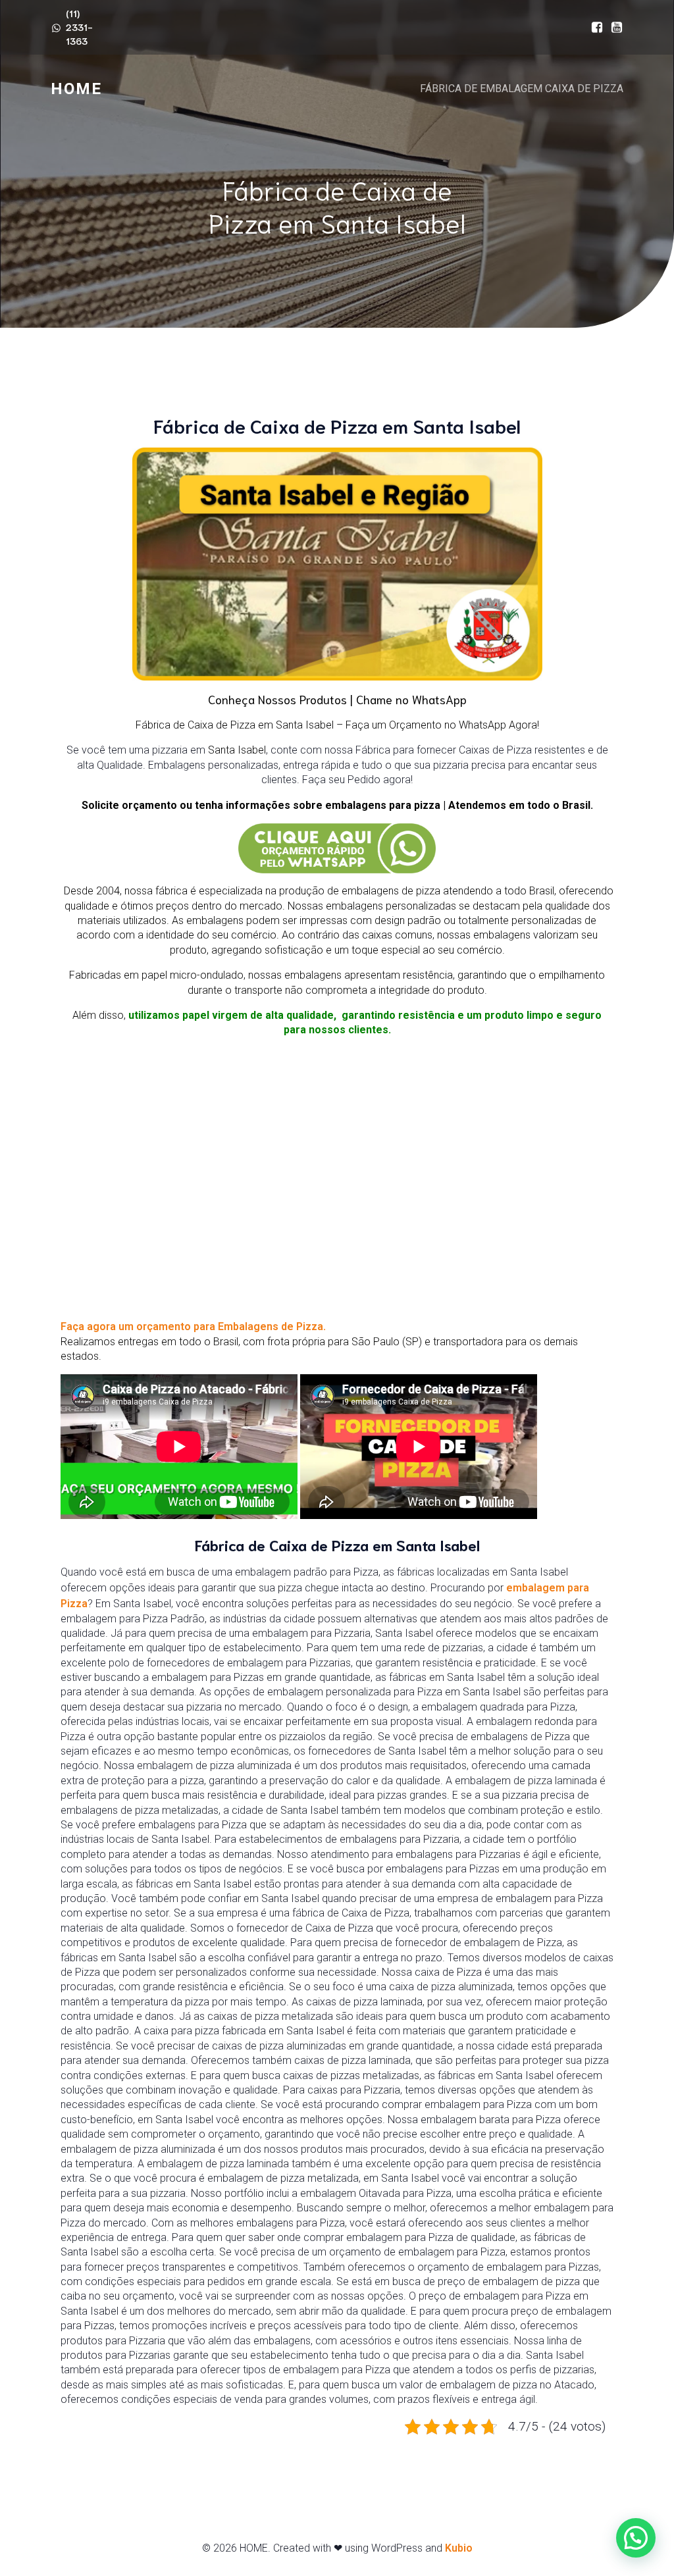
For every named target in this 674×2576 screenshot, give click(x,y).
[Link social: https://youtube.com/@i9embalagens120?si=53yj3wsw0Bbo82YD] (613, 28)
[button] (636, 2538)
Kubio (459, 2548)
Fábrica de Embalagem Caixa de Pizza (522, 89)
